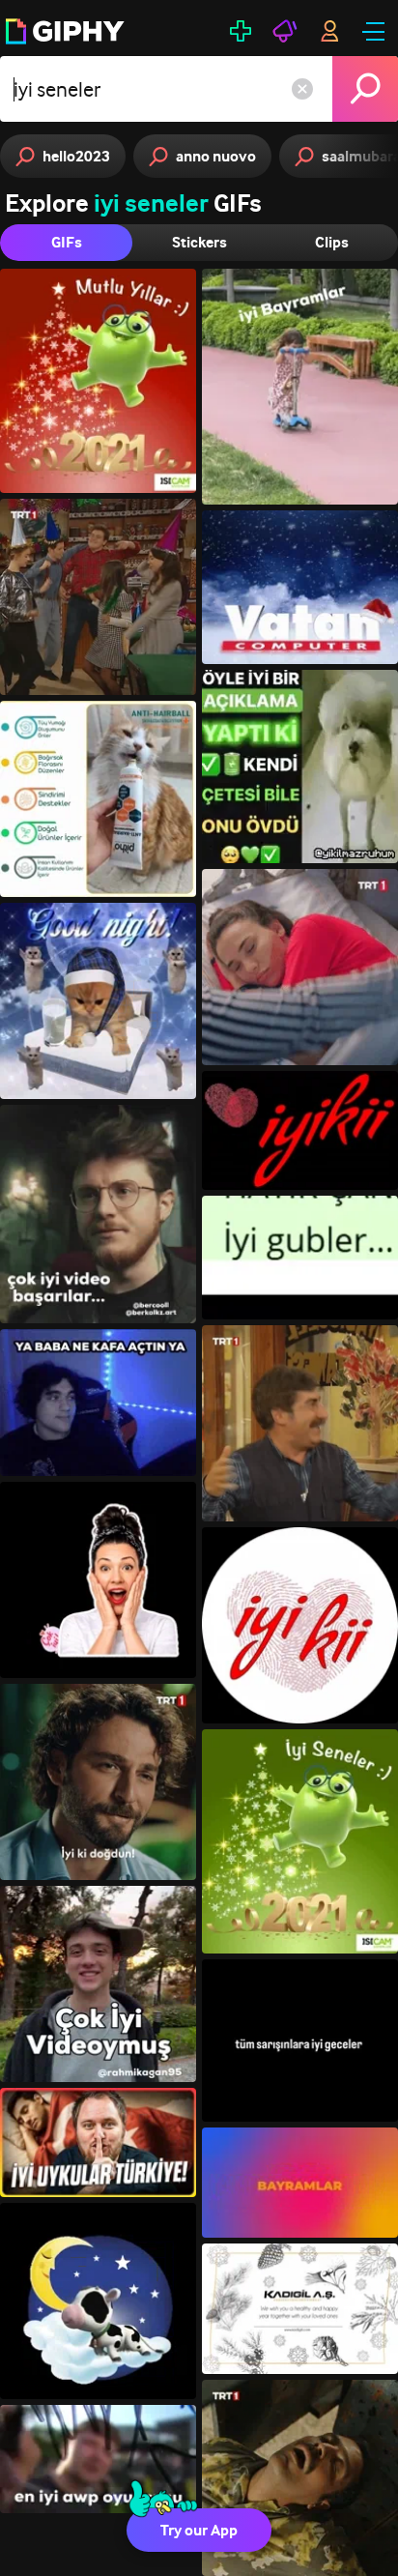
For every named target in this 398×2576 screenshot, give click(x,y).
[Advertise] (285, 31)
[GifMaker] (241, 31)
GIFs (67, 242)
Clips (332, 242)
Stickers (199, 242)
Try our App (199, 2530)
